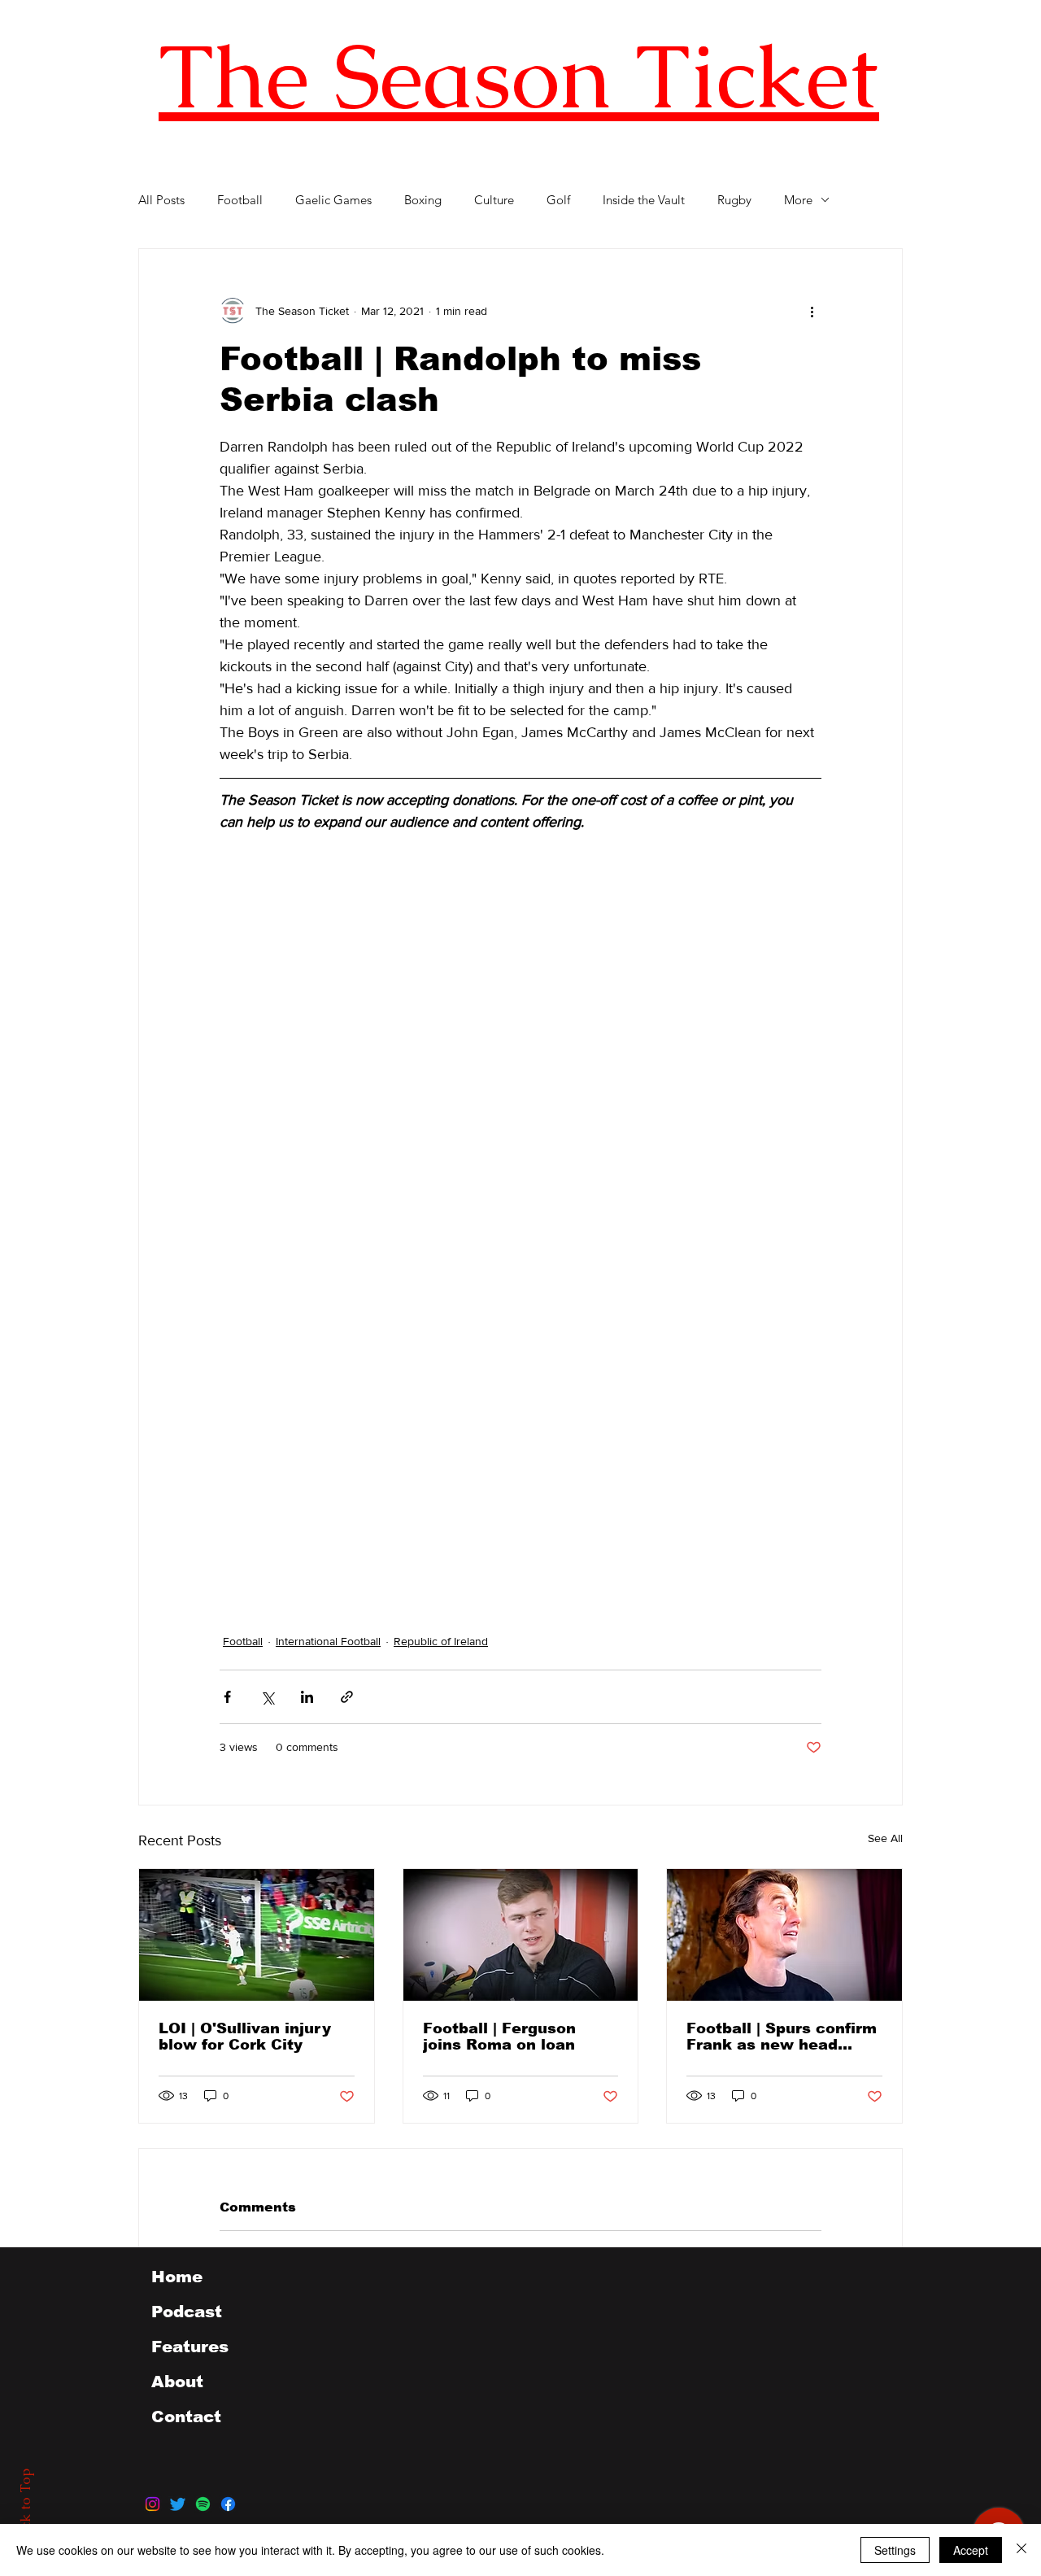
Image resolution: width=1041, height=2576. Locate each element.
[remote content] (362, 1245)
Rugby (734, 200)
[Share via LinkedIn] (307, 1697)
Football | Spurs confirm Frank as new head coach (782, 2037)
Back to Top (25, 2507)
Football (240, 200)
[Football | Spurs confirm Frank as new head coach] (784, 1935)
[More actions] (812, 311)
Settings (895, 2550)
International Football (328, 1641)
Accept (971, 2550)
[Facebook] (228, 2504)
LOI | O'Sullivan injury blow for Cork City (245, 2037)
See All (885, 1838)
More (798, 200)
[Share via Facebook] (227, 1697)
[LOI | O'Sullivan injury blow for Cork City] (257, 1935)
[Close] (1021, 2550)
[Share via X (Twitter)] (267, 1697)
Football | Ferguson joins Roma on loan (499, 2037)
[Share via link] (347, 1697)
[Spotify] (203, 2504)
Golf (558, 200)
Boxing (423, 200)
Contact (186, 2417)
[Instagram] (152, 2504)
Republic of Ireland (441, 1641)
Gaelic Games (333, 200)
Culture (494, 200)
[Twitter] (178, 2504)
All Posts (161, 200)
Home (177, 2277)
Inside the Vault (644, 200)
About (177, 2382)
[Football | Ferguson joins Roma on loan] (521, 1935)
